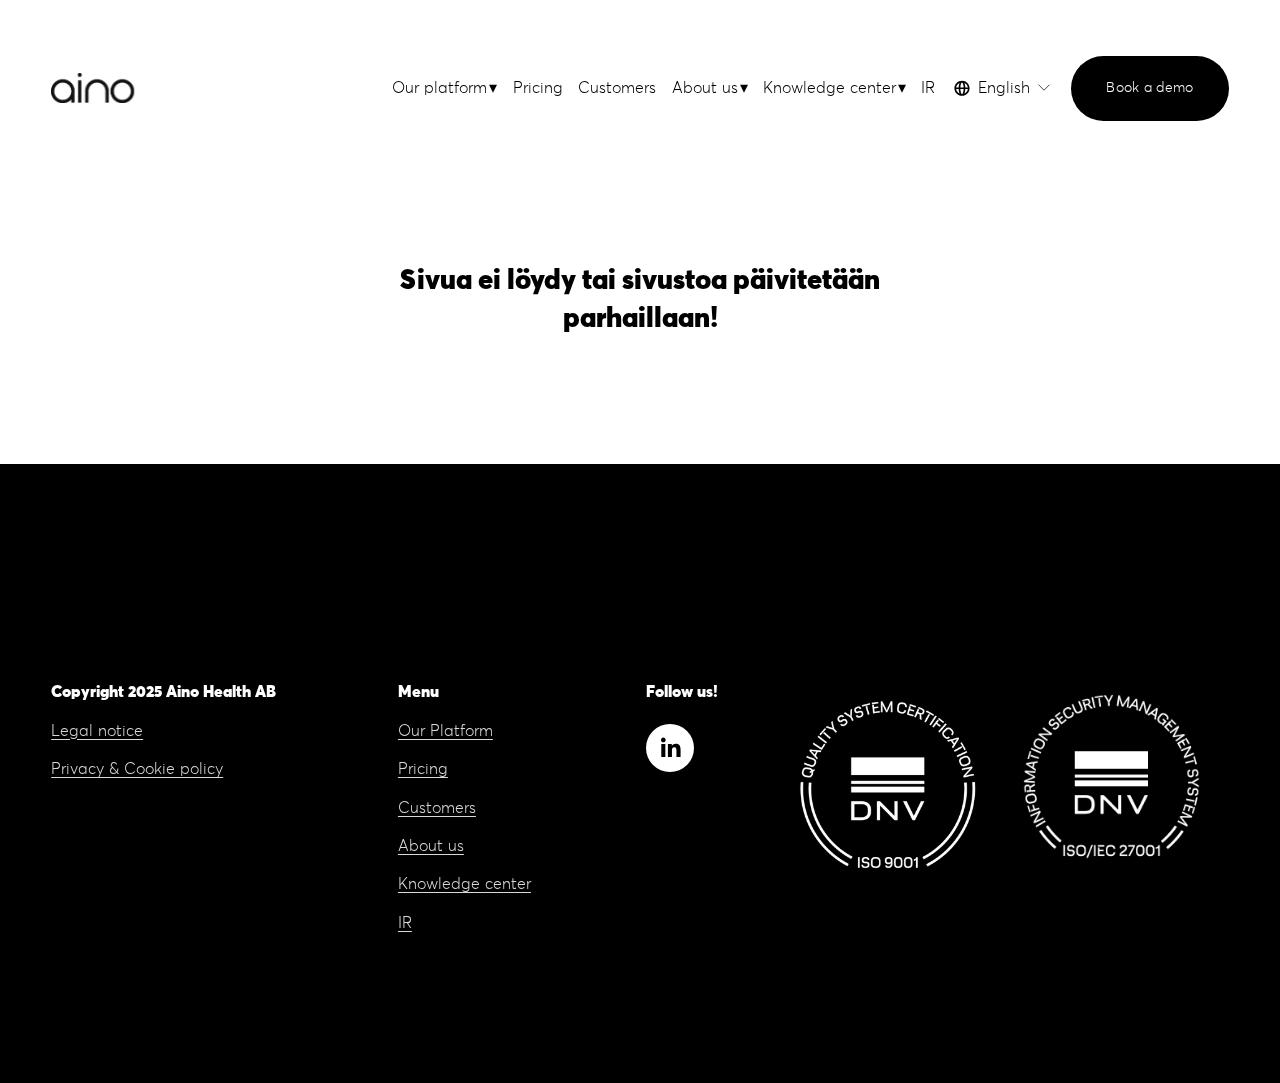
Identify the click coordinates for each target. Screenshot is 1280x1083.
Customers (617, 88)
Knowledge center (464, 884)
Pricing (538, 88)
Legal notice (97, 731)
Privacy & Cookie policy (137, 769)
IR (928, 88)
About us (431, 846)
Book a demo (1149, 88)
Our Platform (445, 731)
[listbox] (1003, 88)
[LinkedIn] (670, 748)
